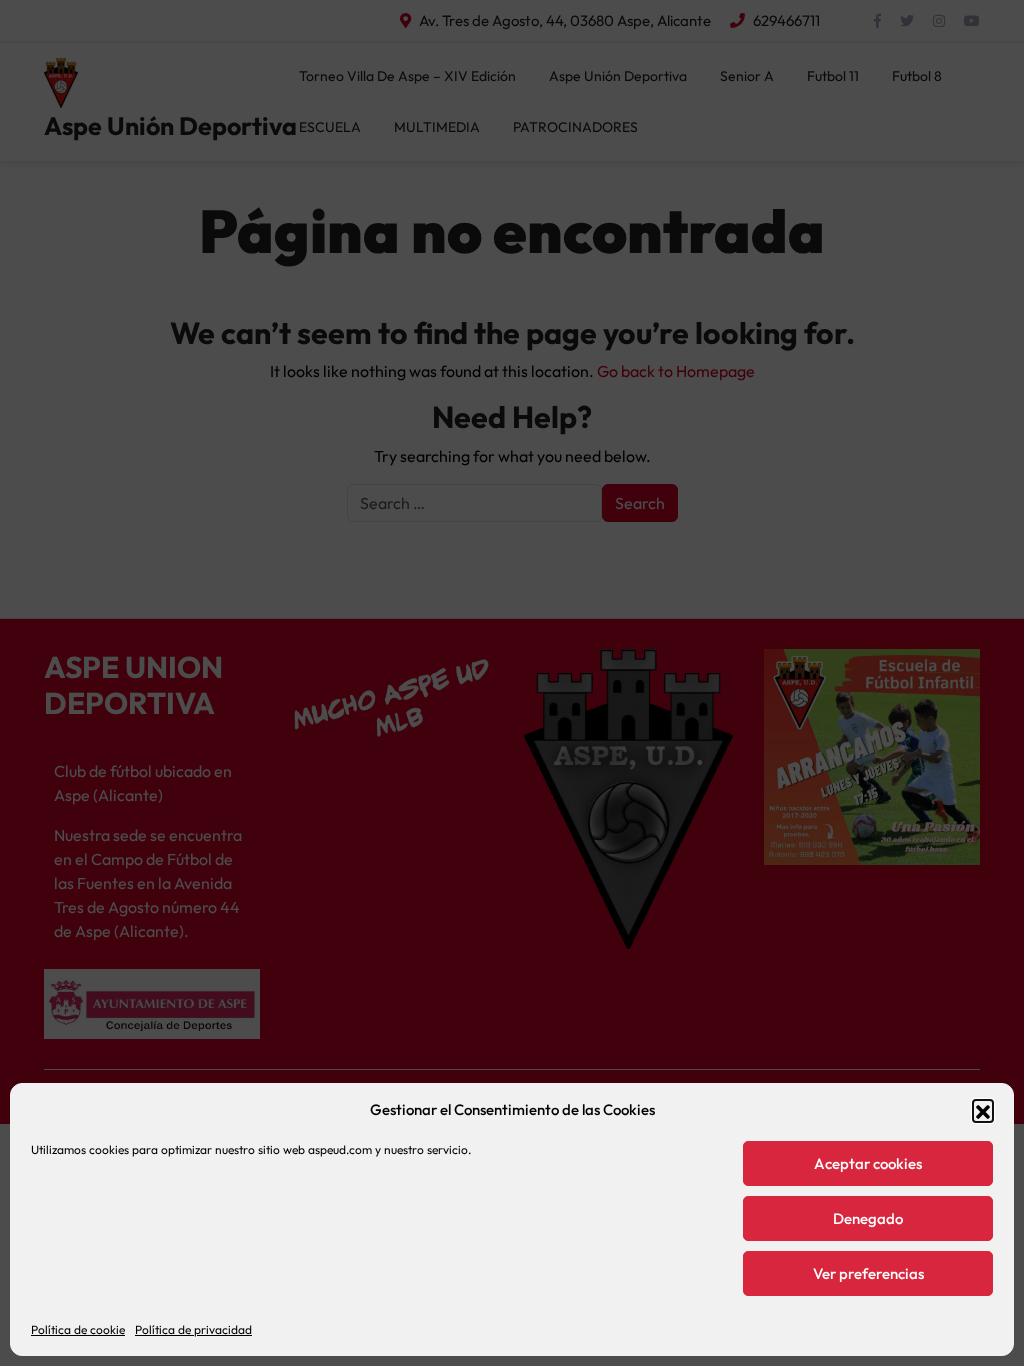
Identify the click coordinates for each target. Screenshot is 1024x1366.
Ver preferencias (868, 1273)
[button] (983, 1110)
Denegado (868, 1218)
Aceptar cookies (868, 1163)
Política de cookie (78, 1329)
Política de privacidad (193, 1329)
